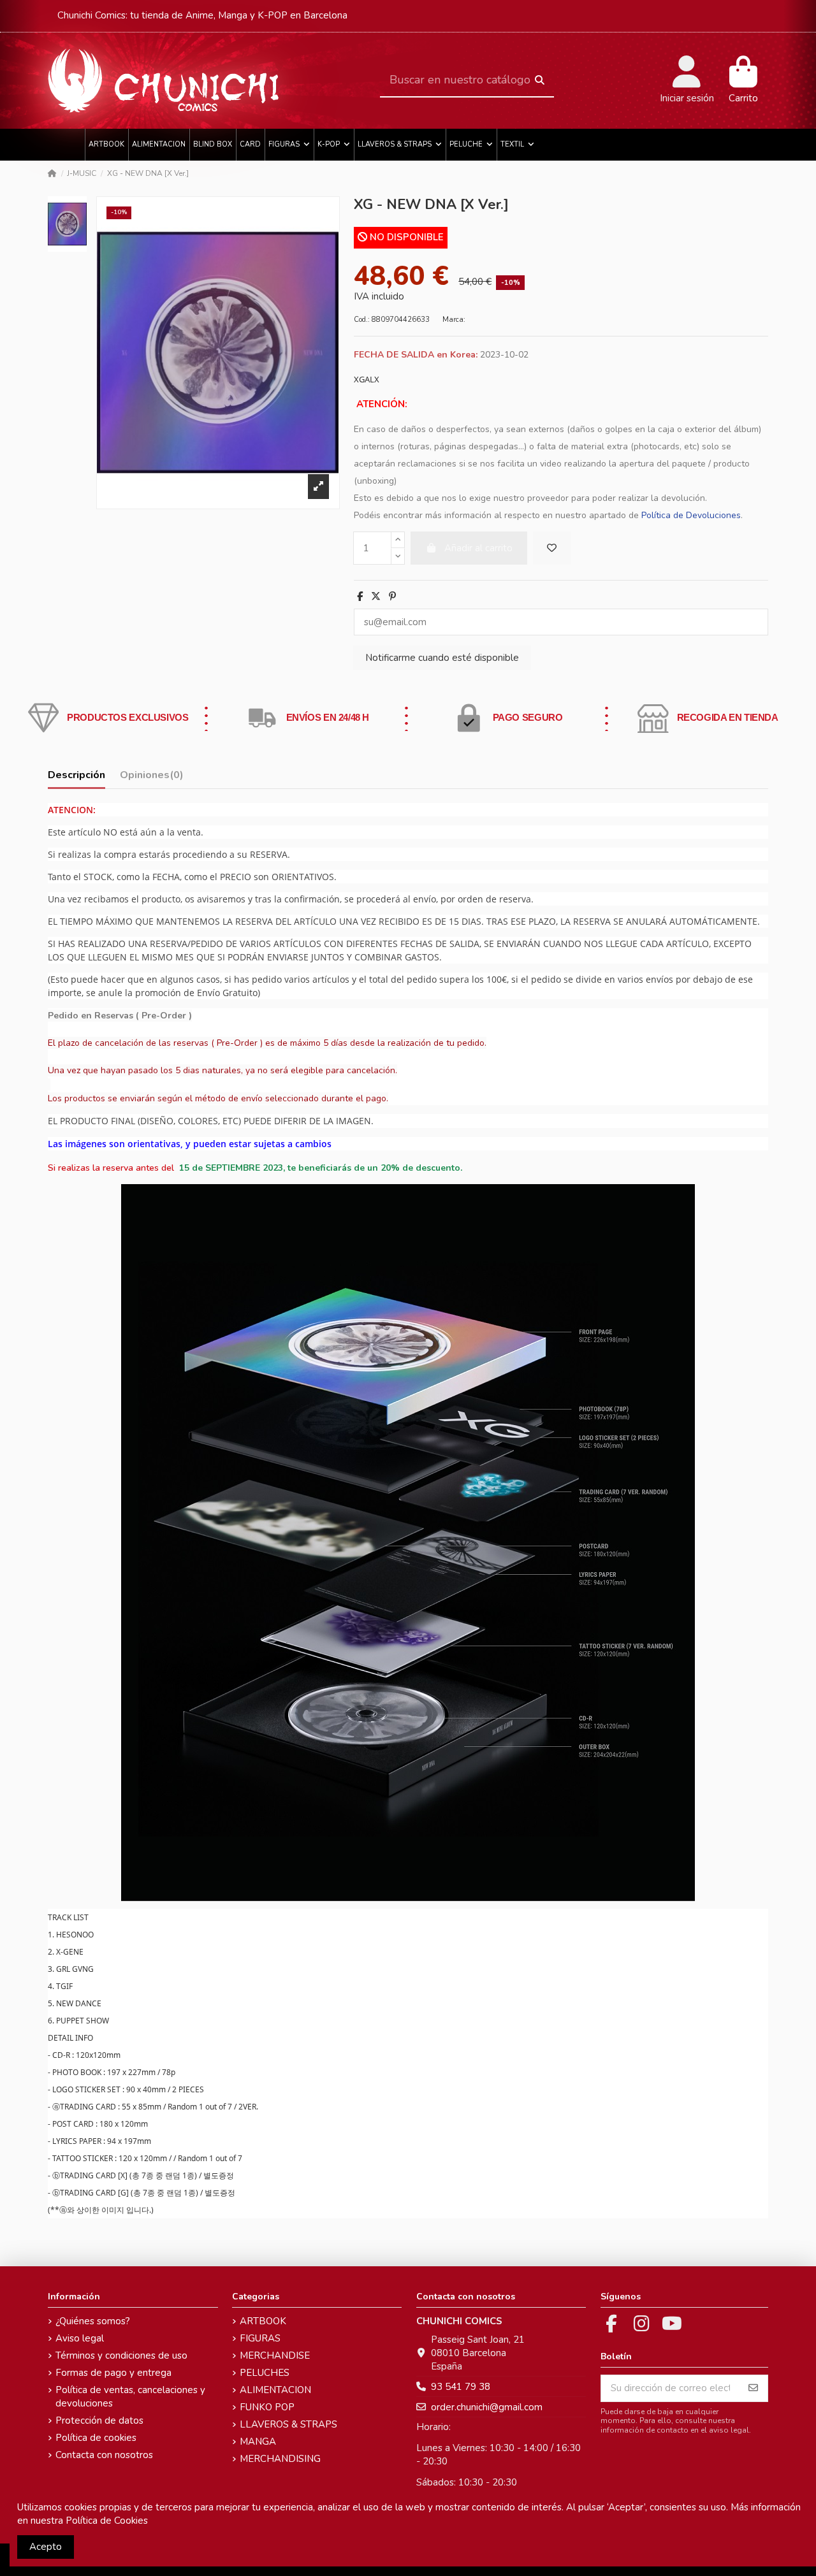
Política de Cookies (107, 2521)
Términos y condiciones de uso (121, 2355)
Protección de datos (99, 2420)
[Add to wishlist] (552, 548)
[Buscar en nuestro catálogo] (540, 81)
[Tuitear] (376, 597)
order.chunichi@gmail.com (487, 2407)
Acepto (46, 2547)
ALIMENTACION (275, 2390)
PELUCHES (265, 2373)
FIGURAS (260, 2338)
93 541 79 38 (461, 2387)
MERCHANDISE (275, 2355)
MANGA (258, 2442)
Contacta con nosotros (104, 2455)
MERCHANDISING (280, 2459)
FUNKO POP (267, 2407)
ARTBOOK (263, 2321)
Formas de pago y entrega (113, 2373)
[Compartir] (360, 597)
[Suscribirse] (753, 2388)
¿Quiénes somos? (93, 2321)
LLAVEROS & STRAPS (288, 2424)
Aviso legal (80, 2338)
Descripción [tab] (76, 775)
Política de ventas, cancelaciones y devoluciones (130, 2397)
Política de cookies (96, 2438)
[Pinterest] (392, 597)
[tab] (152, 778)
